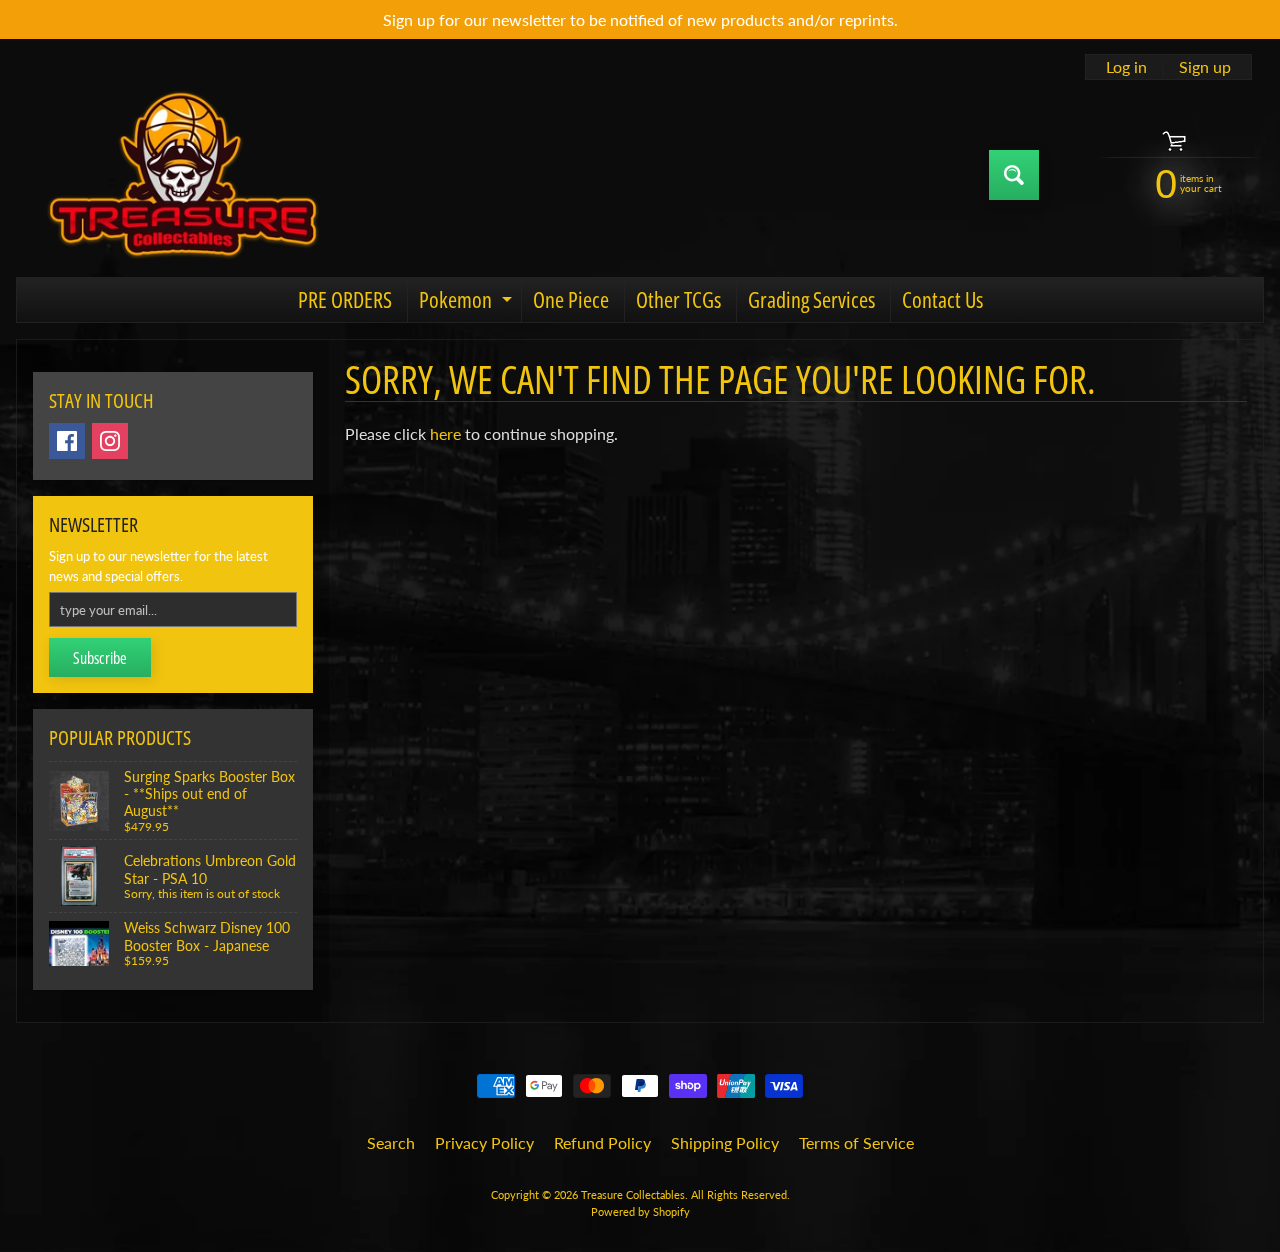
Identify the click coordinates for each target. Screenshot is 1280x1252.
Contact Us (942, 299)
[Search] (1014, 175)
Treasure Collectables (633, 1194)
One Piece (571, 299)
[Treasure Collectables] (181, 174)
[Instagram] (110, 441)
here (445, 433)
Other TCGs (678, 299)
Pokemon (468, 302)
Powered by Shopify (640, 1211)
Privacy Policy (484, 1142)
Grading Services (811, 299)
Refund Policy (602, 1142)
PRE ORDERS (345, 299)
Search (391, 1142)
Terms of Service (856, 1142)
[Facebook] (67, 441)
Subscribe (100, 658)
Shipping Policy (725, 1142)
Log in (1126, 67)
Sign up (1205, 67)
